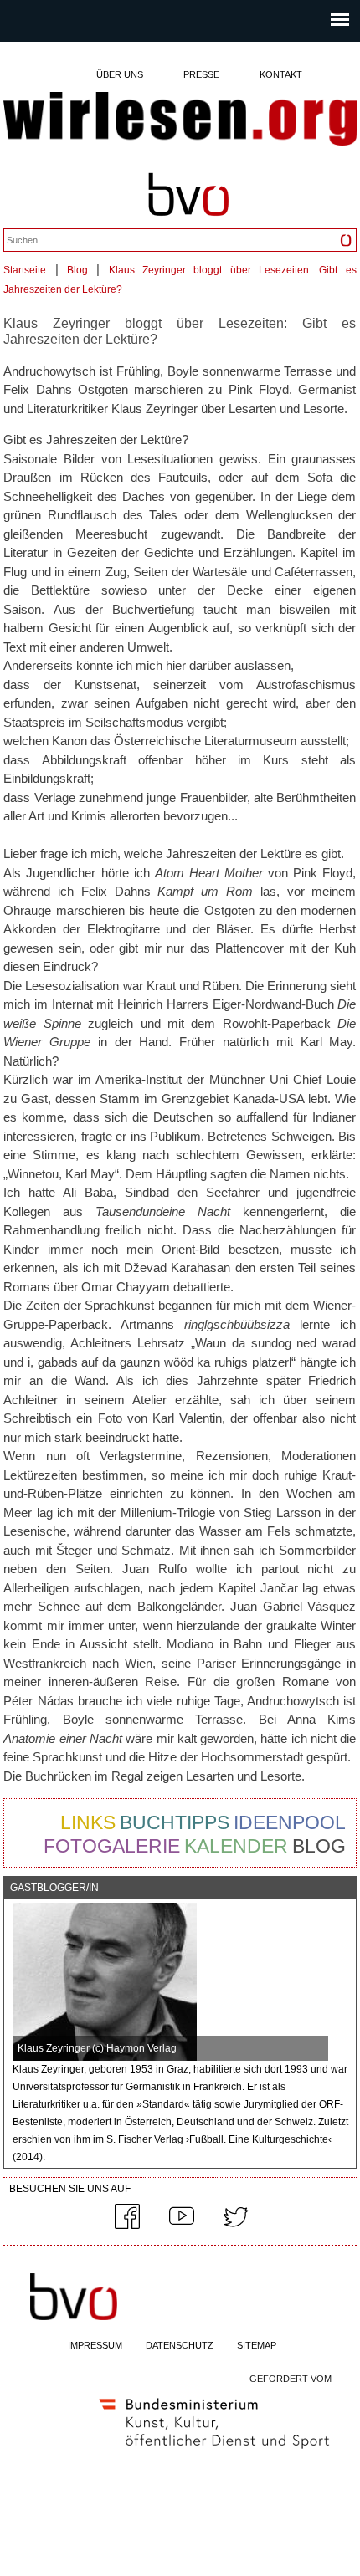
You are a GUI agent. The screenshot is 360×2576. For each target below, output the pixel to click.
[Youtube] (182, 2226)
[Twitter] (236, 2226)
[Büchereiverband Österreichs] (188, 224)
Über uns (120, 74)
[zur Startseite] (180, 120)
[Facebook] (127, 2226)
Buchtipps (175, 1822)
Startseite (25, 270)
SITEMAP (257, 2345)
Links (88, 1822)
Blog (77, 270)
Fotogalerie (112, 1846)
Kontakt (281, 74)
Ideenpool (290, 1822)
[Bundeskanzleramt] (214, 2452)
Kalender (236, 1846)
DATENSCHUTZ (180, 2345)
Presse (201, 74)
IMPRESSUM (95, 2345)
